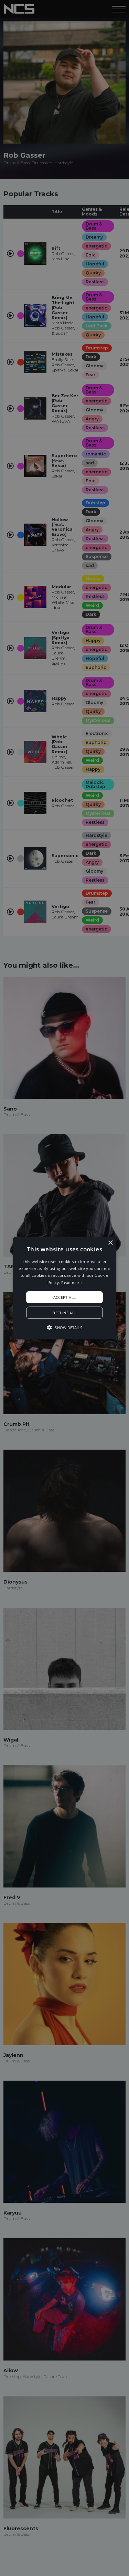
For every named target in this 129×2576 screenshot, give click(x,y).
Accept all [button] (65, 1297)
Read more (71, 1282)
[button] (65, 1288)
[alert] (64, 1288)
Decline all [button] (64, 1313)
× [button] (110, 1243)
